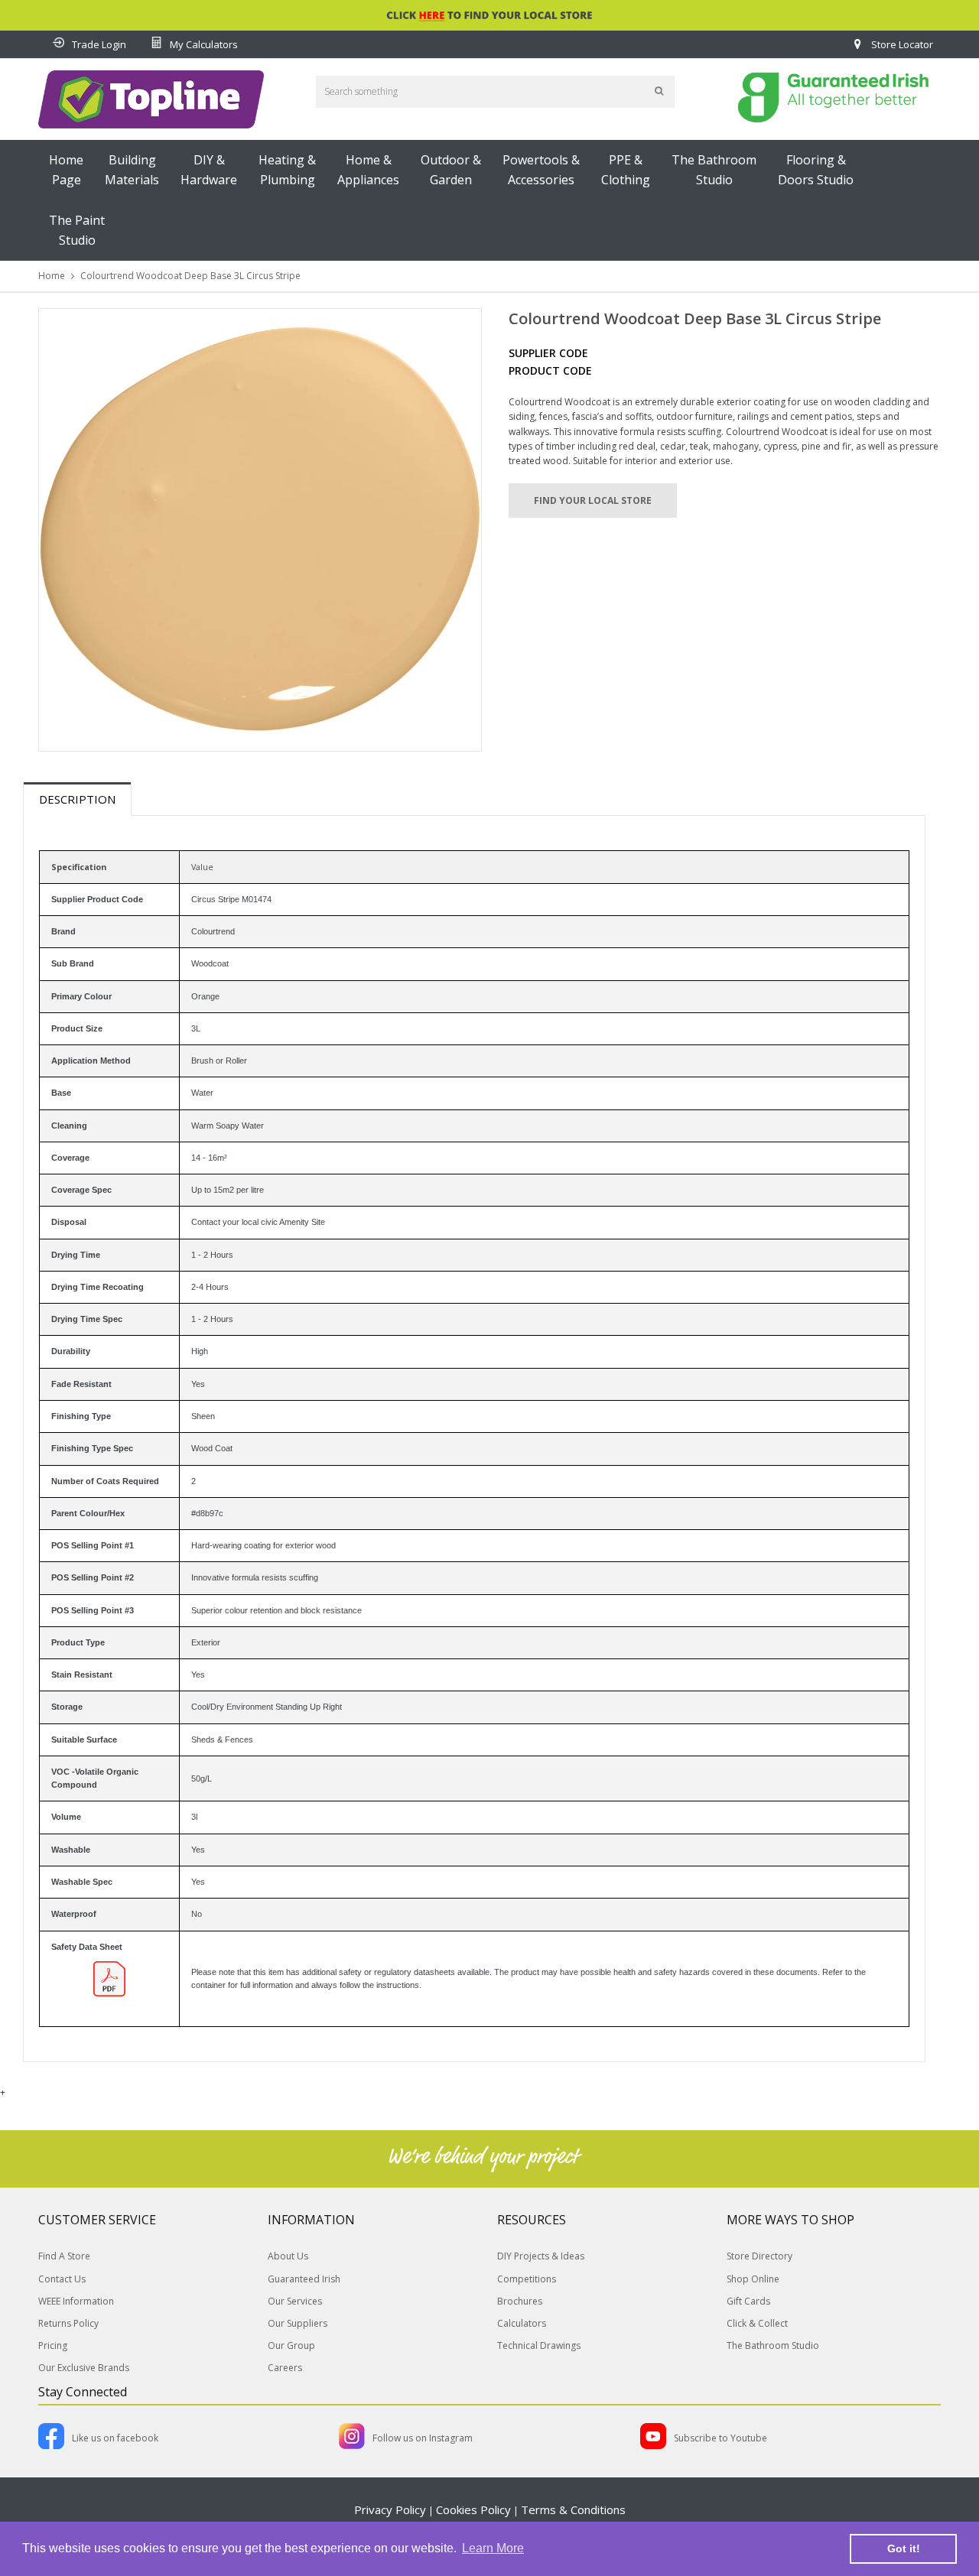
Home (52, 276)
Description (77, 799)
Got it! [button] (904, 2548)
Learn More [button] (493, 2548)
